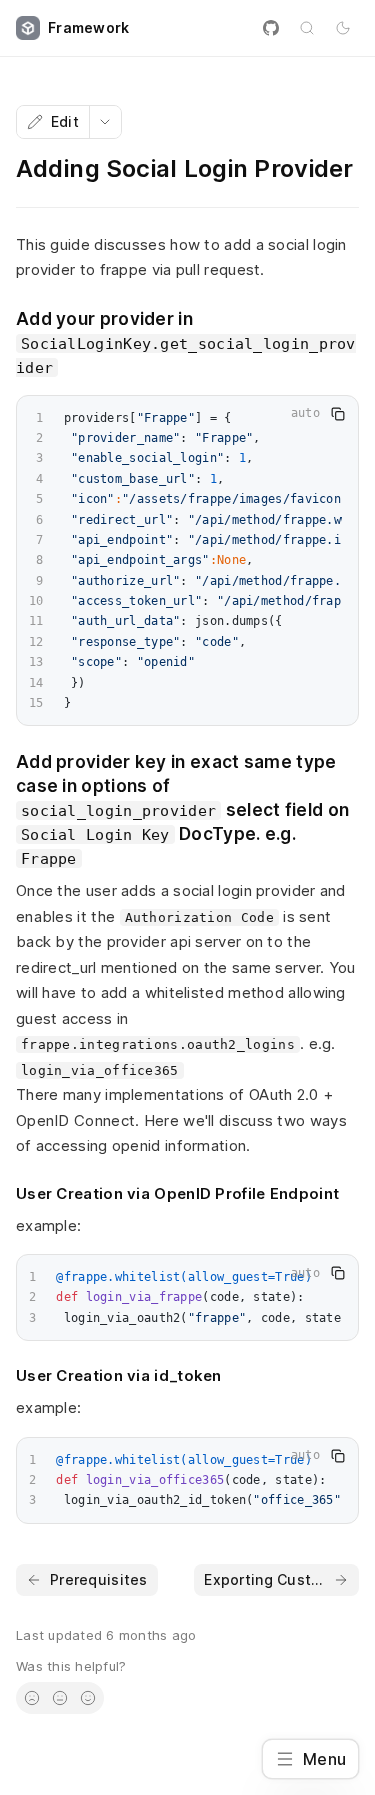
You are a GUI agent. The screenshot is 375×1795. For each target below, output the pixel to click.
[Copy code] (338, 414)
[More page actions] (105, 122)
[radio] (32, 1698)
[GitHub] (271, 28)
